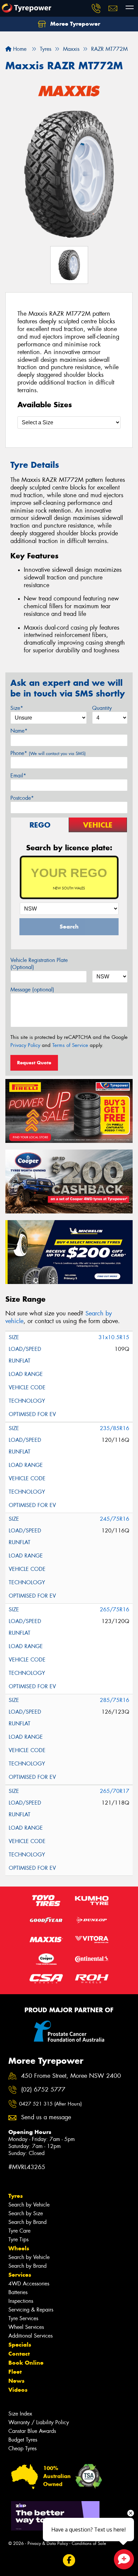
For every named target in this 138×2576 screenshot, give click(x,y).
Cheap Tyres (22, 2448)
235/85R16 (115, 1428)
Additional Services (30, 2336)
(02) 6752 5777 (43, 2090)
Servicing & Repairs (31, 2310)
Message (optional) (32, 990)
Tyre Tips (18, 2239)
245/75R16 (115, 1519)
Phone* (48, 753)
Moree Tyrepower (74, 24)
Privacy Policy (25, 1045)
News (16, 2381)
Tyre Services (23, 2318)
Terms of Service (70, 1045)
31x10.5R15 (114, 1337)
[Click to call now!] (96, 8)
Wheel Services (26, 2327)
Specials (20, 2345)
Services (20, 2275)
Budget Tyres (23, 2440)
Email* (18, 776)
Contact (19, 2354)
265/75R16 (115, 1609)
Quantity (102, 708)
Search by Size (26, 2213)
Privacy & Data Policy (48, 2543)
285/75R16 (115, 1700)
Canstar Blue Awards (32, 2431)
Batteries (18, 2292)
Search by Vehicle (29, 2205)
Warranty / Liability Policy (39, 2422)
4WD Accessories (29, 2284)
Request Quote (34, 1063)
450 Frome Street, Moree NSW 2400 (71, 2076)
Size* (17, 708)
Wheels (19, 2248)
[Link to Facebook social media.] (69, 2560)
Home (19, 49)
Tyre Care (19, 2231)
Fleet (15, 2372)
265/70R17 (115, 1791)
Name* (19, 731)
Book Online (26, 2363)
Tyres (16, 2196)
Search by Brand (27, 2222)
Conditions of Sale (89, 2543)
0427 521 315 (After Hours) (50, 2104)
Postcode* (22, 798)
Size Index (20, 2414)
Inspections (21, 2301)
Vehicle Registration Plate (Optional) (39, 964)
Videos (18, 2390)
